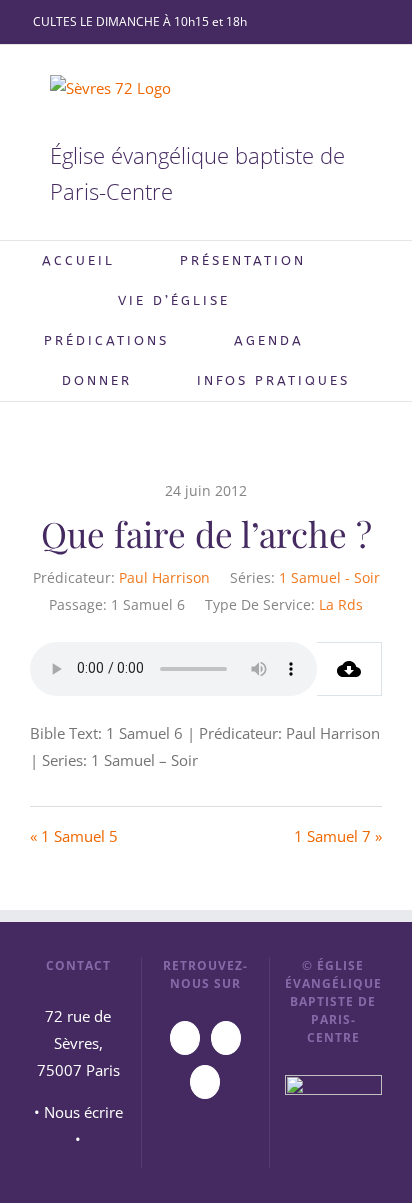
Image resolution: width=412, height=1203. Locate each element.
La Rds (341, 604)
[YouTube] (185, 1038)
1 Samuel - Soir (329, 577)
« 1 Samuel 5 (74, 836)
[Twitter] (205, 1082)
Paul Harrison (164, 577)
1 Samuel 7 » (338, 836)
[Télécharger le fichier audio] (349, 669)
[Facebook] (226, 1038)
